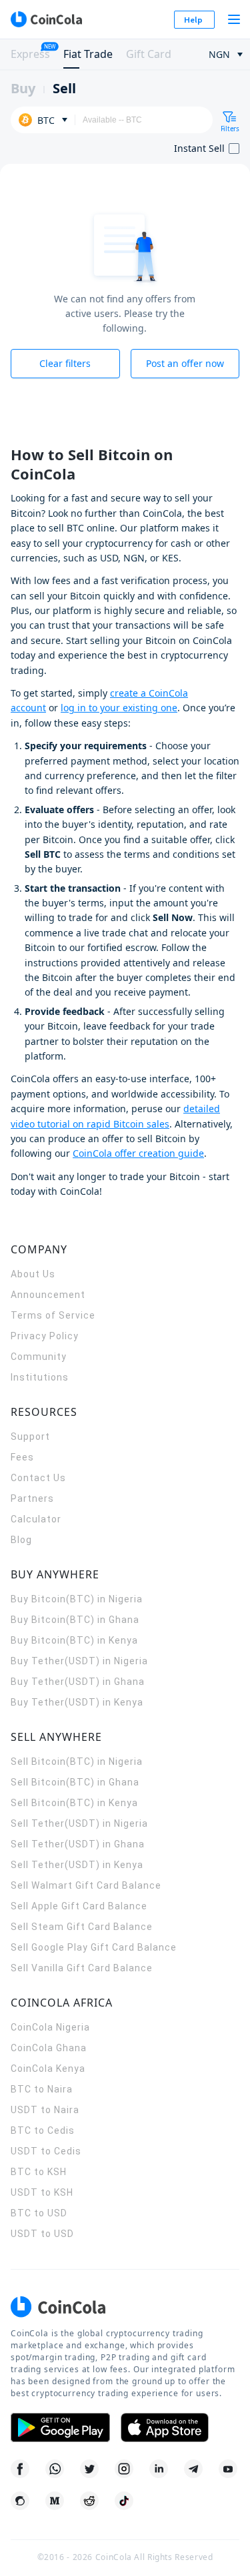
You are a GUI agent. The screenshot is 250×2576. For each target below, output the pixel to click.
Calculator (36, 1519)
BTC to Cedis (43, 2130)
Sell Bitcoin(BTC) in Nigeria (77, 1762)
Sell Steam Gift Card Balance (82, 1927)
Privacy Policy (45, 1336)
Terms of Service (53, 1315)
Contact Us (38, 1478)
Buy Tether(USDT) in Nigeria (79, 1661)
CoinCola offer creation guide (138, 1153)
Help (193, 20)
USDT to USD (42, 2234)
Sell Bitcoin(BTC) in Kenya (74, 1803)
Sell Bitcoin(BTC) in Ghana (75, 1782)
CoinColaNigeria (50, 2027)
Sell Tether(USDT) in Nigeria (79, 1823)
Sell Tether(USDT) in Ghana (78, 1844)
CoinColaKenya (48, 2069)
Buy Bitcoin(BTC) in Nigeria (77, 1599)
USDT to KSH (42, 2192)
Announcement (48, 1295)
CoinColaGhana (49, 2048)
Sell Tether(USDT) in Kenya (77, 1865)
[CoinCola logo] (46, 19)
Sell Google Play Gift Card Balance (94, 1947)
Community (39, 1357)
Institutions (40, 1377)
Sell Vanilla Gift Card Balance (82, 1968)
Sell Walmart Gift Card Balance (86, 1885)
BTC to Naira (42, 2089)
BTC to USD (39, 2213)
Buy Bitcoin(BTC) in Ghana (75, 1620)
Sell (64, 88)
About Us (33, 1274)
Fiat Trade (88, 54)
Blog (21, 1540)
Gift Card (149, 54)
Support (30, 1437)
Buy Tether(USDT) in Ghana (78, 1682)
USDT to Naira (45, 2110)
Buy (23, 88)
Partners (32, 1498)
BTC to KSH (39, 2172)
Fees (22, 1457)
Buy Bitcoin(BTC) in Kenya (74, 1640)
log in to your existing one (119, 708)
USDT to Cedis (46, 2151)
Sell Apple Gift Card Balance (79, 1906)
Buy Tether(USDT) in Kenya (77, 1702)
